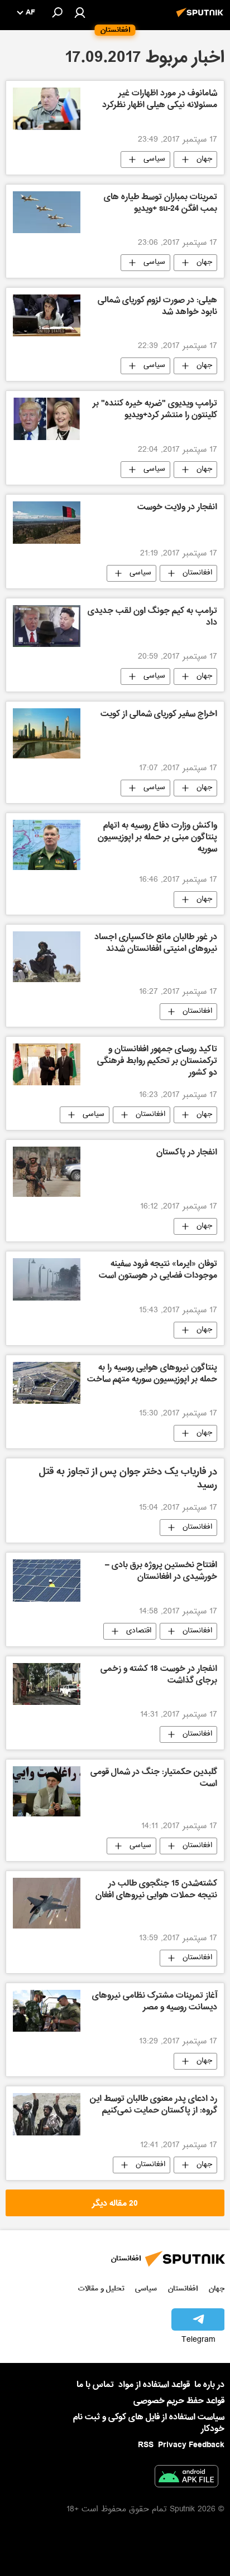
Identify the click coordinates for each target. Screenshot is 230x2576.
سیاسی (154, 160)
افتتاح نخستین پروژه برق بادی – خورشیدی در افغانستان (161, 1572)
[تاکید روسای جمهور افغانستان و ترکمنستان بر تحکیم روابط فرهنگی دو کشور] (47, 1064)
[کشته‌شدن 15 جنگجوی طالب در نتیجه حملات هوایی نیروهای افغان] (47, 1903)
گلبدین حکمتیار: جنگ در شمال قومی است (154, 1779)
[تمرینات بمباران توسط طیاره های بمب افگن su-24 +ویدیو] (47, 212)
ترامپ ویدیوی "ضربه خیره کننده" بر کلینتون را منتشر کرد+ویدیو (155, 410)
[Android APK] (186, 2478)
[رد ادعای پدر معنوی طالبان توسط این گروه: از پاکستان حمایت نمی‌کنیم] (47, 2114)
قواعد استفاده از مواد (154, 2385)
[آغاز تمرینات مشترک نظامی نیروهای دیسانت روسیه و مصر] (47, 2011)
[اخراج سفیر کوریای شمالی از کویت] (47, 733)
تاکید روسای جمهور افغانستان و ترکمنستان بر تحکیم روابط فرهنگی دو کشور (157, 1062)
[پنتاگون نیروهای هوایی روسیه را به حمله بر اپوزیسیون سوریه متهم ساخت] (47, 1383)
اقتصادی (139, 1631)
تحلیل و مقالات (101, 2289)
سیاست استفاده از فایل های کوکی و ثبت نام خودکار (149, 2423)
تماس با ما (95, 2385)
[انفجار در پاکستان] (47, 1172)
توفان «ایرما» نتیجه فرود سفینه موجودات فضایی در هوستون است (158, 1271)
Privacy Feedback (191, 2445)
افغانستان (197, 573)
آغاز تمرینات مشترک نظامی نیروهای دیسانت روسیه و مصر (155, 2002)
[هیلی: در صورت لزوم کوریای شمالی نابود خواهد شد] (47, 315)
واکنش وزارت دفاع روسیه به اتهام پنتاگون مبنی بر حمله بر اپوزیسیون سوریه (157, 838)
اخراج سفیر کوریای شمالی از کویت (159, 715)
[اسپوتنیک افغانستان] (202, 18)
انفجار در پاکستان (187, 1153)
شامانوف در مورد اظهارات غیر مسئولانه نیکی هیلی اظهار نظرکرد (160, 100)
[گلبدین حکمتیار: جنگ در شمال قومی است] (47, 1791)
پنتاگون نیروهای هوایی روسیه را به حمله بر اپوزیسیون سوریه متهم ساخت (152, 1374)
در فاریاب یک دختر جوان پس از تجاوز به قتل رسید (128, 1479)
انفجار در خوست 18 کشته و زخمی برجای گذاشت (159, 1676)
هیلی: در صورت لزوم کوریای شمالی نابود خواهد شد (157, 307)
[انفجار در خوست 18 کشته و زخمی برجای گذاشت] (47, 1684)
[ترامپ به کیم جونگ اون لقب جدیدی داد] (47, 626)
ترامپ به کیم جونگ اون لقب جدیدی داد (152, 618)
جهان (204, 160)
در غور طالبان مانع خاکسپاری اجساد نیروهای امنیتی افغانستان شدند (156, 944)
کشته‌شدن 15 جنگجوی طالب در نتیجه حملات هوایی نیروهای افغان (156, 1890)
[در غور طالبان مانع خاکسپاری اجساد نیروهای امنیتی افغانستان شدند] (47, 956)
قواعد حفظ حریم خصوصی (179, 2401)
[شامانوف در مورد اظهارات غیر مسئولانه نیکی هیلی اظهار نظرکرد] (47, 108)
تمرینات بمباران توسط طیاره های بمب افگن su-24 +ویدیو (160, 204)
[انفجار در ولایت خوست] (47, 522)
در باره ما (209, 2385)
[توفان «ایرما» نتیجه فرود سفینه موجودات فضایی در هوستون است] (47, 1279)
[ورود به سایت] (80, 12)
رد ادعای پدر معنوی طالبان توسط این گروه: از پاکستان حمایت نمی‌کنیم (154, 2106)
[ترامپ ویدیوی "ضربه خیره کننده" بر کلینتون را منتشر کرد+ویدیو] (47, 419)
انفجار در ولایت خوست (177, 508)
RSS (146, 2445)
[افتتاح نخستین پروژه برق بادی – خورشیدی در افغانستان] (47, 1580)
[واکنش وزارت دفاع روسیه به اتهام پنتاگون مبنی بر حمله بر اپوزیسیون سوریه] (47, 845)
